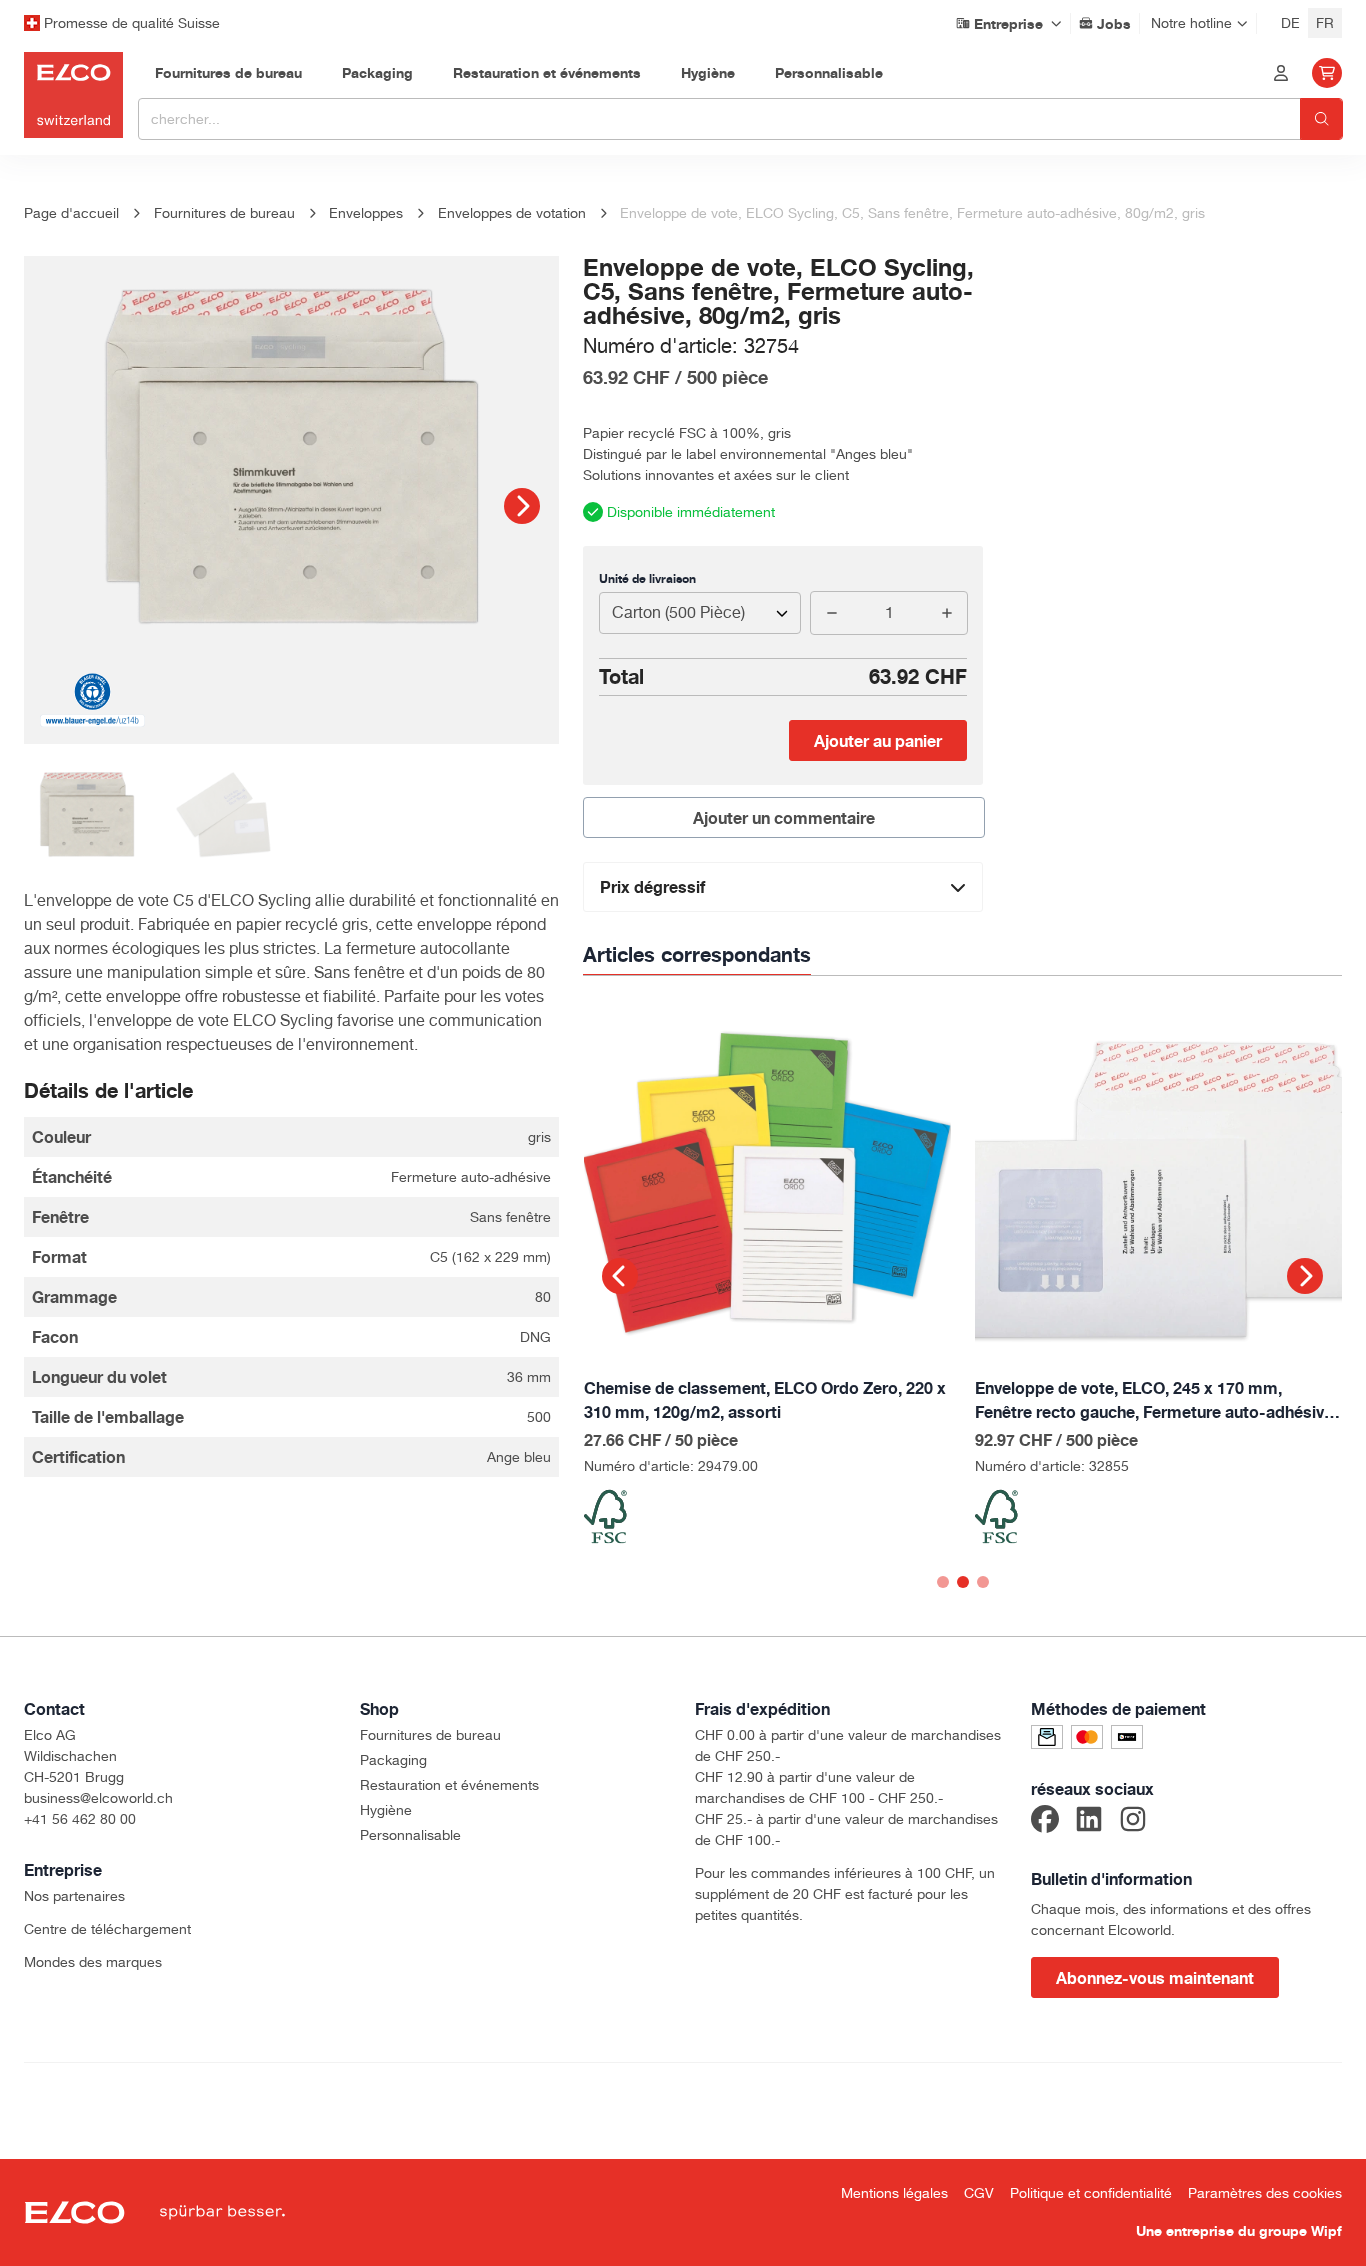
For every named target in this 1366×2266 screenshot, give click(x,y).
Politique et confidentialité (1091, 2193)
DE (1290, 23)
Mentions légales (894, 2193)
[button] (522, 506)
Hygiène (386, 1810)
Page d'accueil (71, 213)
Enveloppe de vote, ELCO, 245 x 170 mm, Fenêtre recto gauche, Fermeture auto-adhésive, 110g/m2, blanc (1156, 1401)
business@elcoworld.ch (98, 1798)
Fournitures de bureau (430, 1735)
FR (1325, 23)
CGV (979, 2193)
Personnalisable (410, 1835)
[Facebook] (1045, 1822)
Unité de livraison (647, 578)
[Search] (1321, 119)
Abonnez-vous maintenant (1155, 1978)
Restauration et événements (449, 1785)
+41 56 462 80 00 (80, 1819)
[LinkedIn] (1089, 1822)
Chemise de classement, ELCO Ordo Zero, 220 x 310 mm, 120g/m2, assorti (765, 1400)
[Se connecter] (1281, 73)
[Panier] (1327, 73)
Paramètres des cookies (1265, 2193)
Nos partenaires (74, 1896)
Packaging (393, 1760)
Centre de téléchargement (107, 1929)
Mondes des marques (93, 1962)
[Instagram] (1133, 1822)
